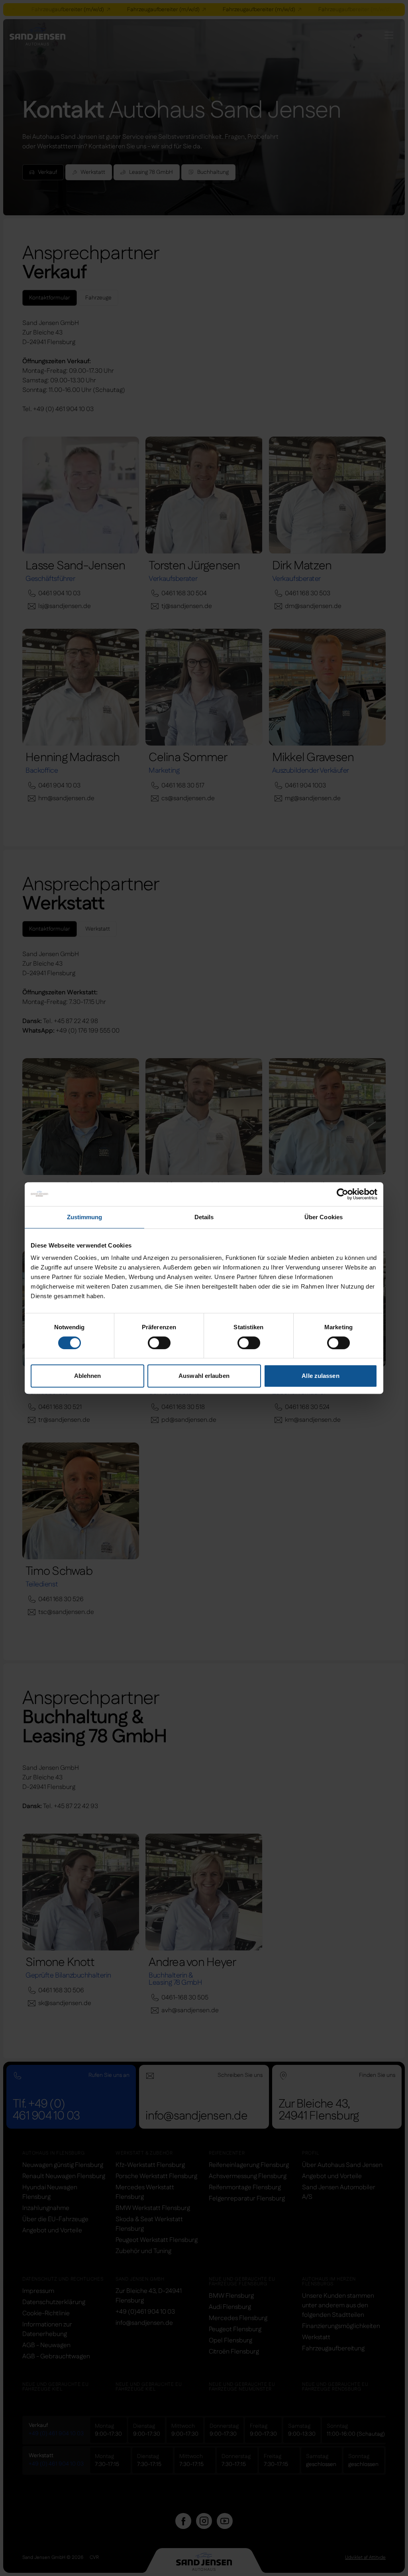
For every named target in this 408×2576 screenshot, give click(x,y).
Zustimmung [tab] (85, 1217)
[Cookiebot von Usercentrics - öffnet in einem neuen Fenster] (342, 1194)
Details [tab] (204, 1217)
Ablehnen (88, 1376)
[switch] (159, 1343)
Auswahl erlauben (204, 1376)
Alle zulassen (320, 1376)
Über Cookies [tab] (324, 1217)
